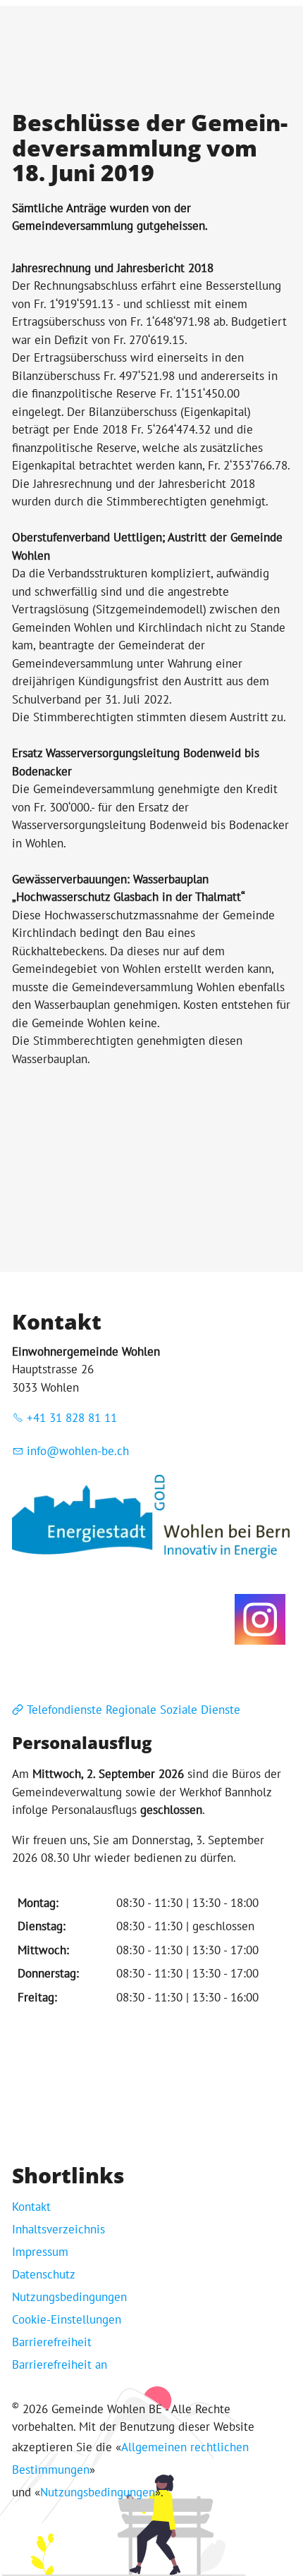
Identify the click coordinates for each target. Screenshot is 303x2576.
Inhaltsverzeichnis (58, 2229)
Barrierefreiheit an (60, 2365)
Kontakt (31, 2207)
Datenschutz (44, 2274)
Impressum (40, 2252)
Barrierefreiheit (52, 2342)
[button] (260, 1619)
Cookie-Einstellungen (67, 2319)
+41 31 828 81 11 (72, 1418)
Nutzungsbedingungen (69, 2297)
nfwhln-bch (80, 1451)
